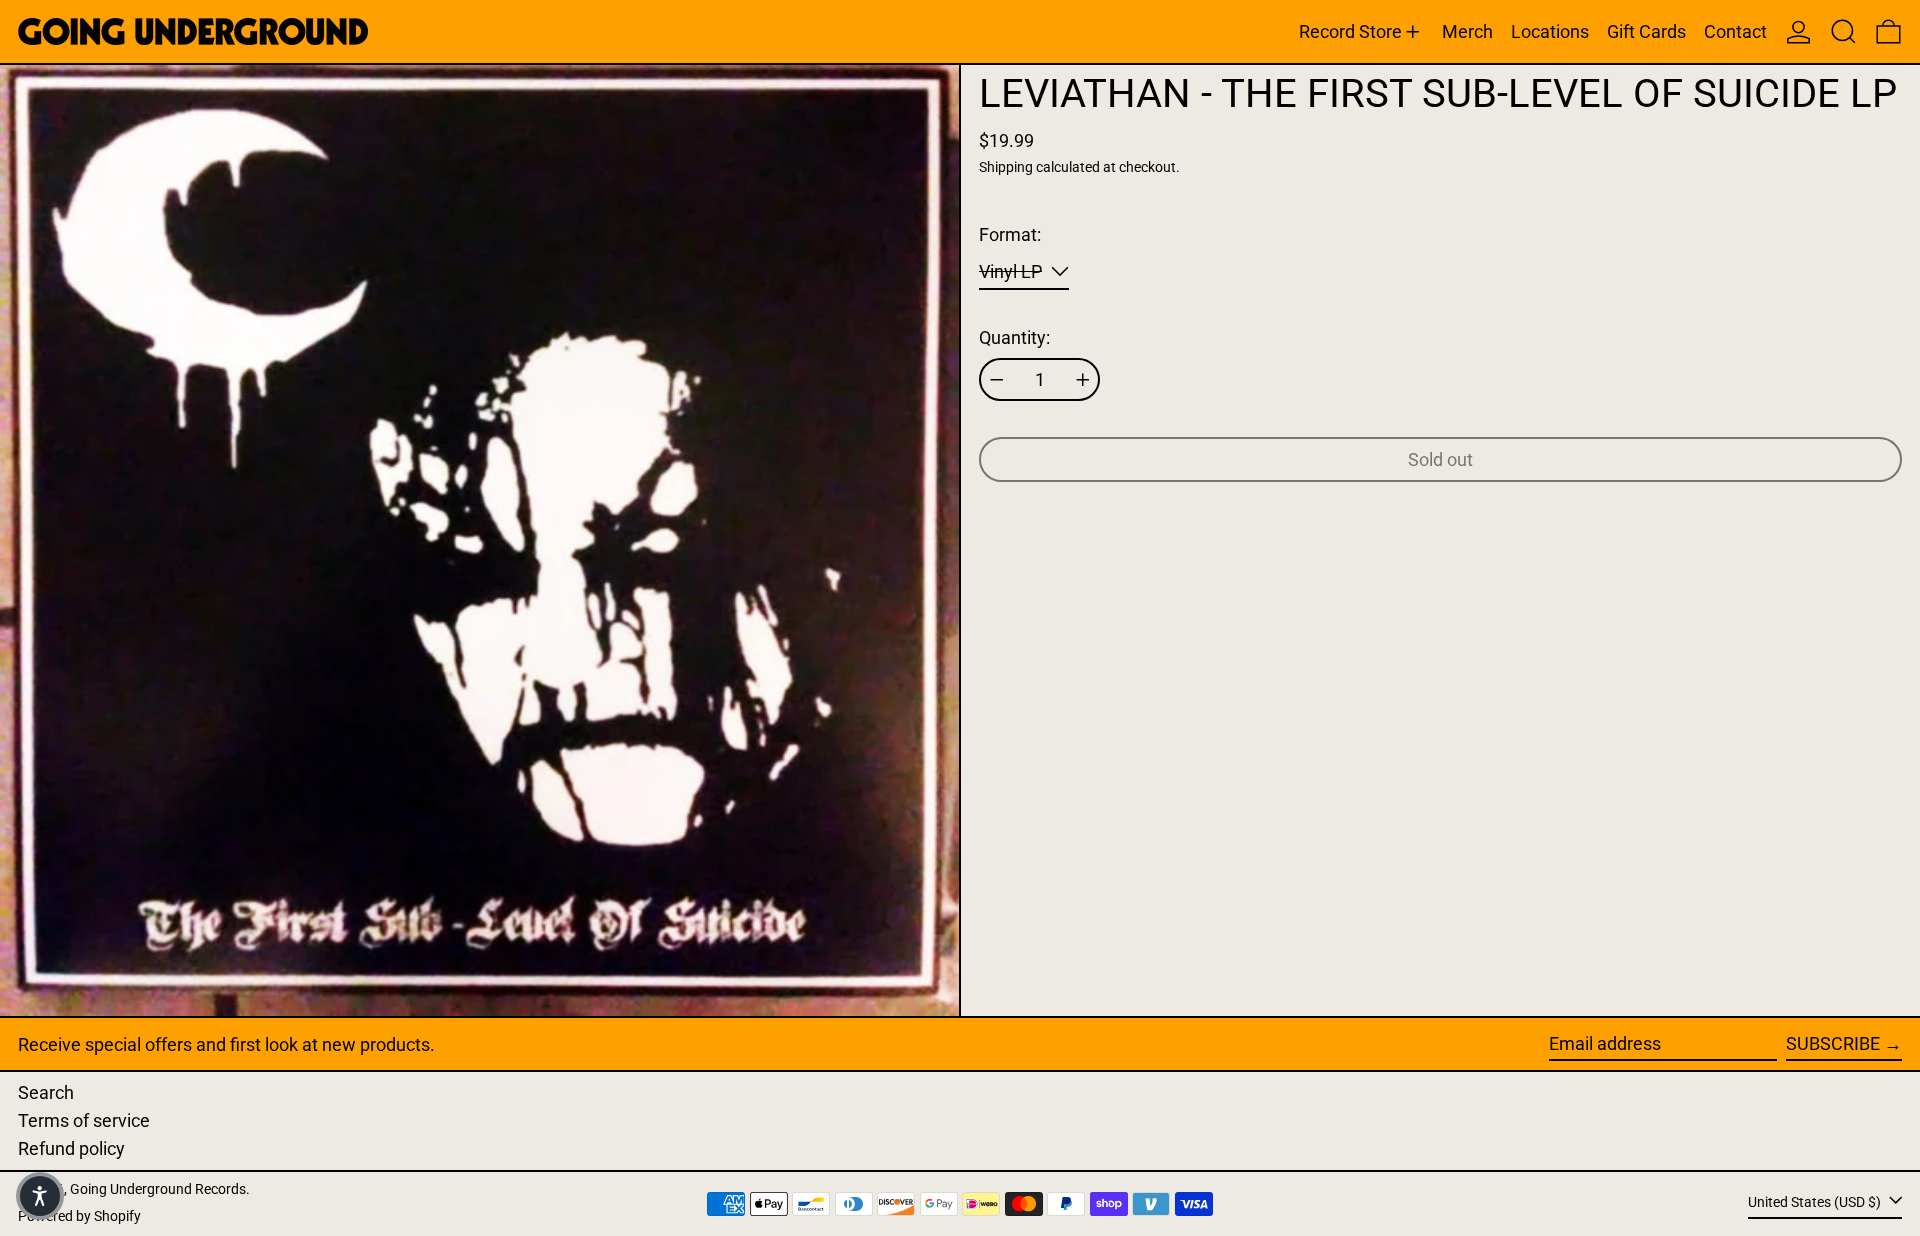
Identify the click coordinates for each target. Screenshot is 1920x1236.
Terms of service (84, 1120)
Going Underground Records (158, 1189)
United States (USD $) (1816, 1202)
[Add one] (1083, 380)
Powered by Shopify (79, 1216)
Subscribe (1833, 1043)
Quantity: (1014, 337)
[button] (1843, 31)
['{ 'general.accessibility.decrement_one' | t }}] (997, 380)
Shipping (1006, 167)
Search (46, 1092)
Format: (1010, 234)
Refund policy (71, 1148)
